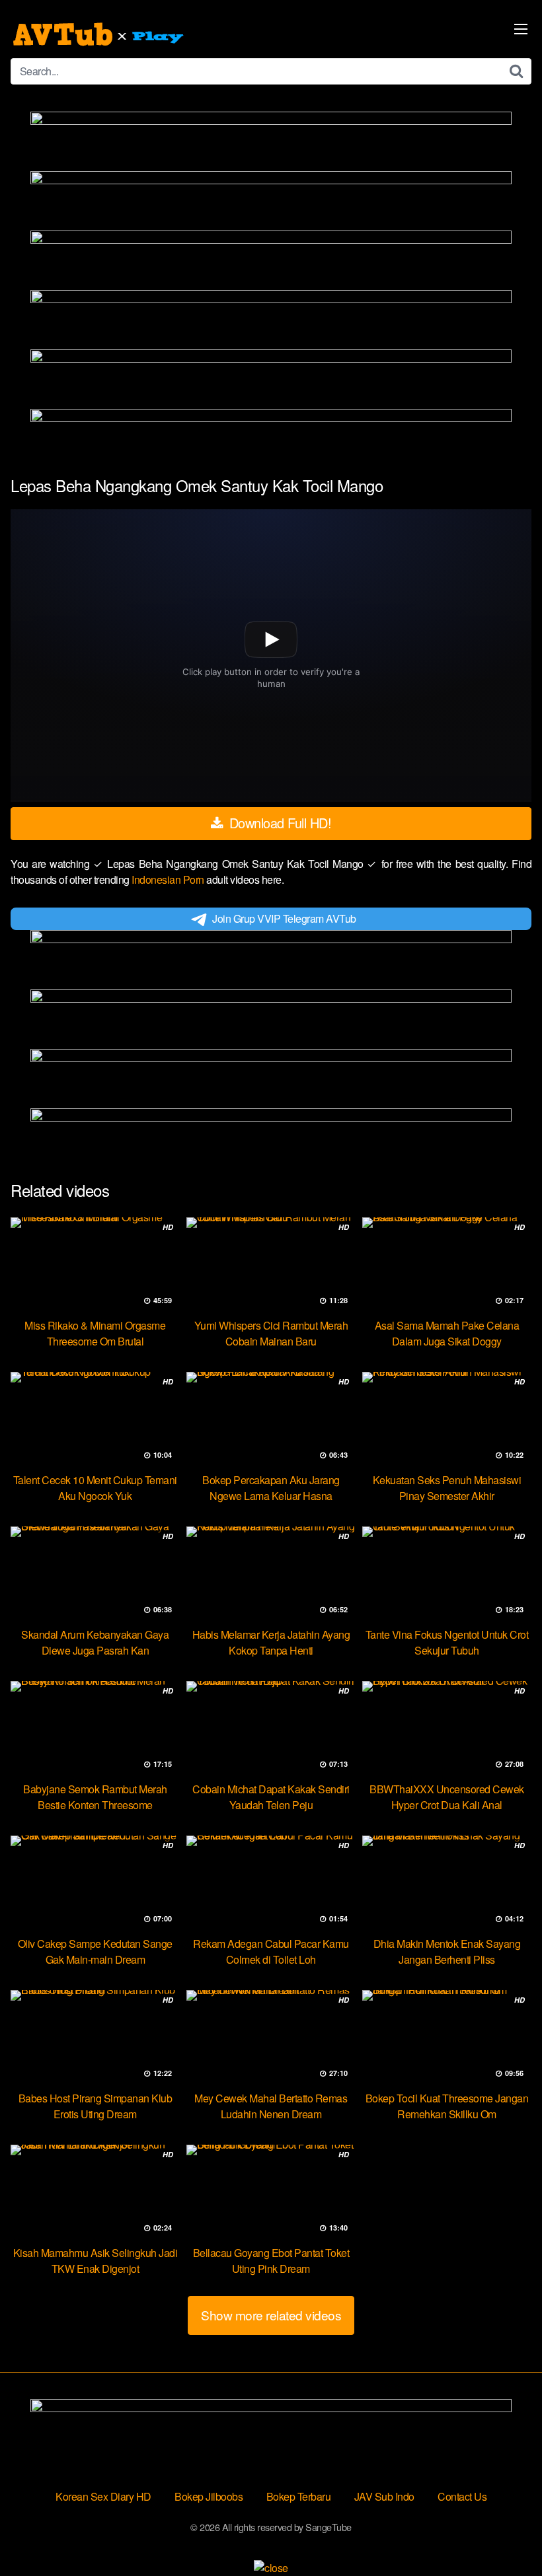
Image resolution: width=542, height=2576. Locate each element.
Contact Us (462, 2496)
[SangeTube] (100, 34)
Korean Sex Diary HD (103, 2496)
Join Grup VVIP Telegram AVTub (284, 918)
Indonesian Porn (169, 879)
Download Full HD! (278, 823)
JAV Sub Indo (384, 2496)
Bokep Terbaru (299, 2496)
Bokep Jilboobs (209, 2496)
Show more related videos (271, 2315)
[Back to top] (506, 2534)
